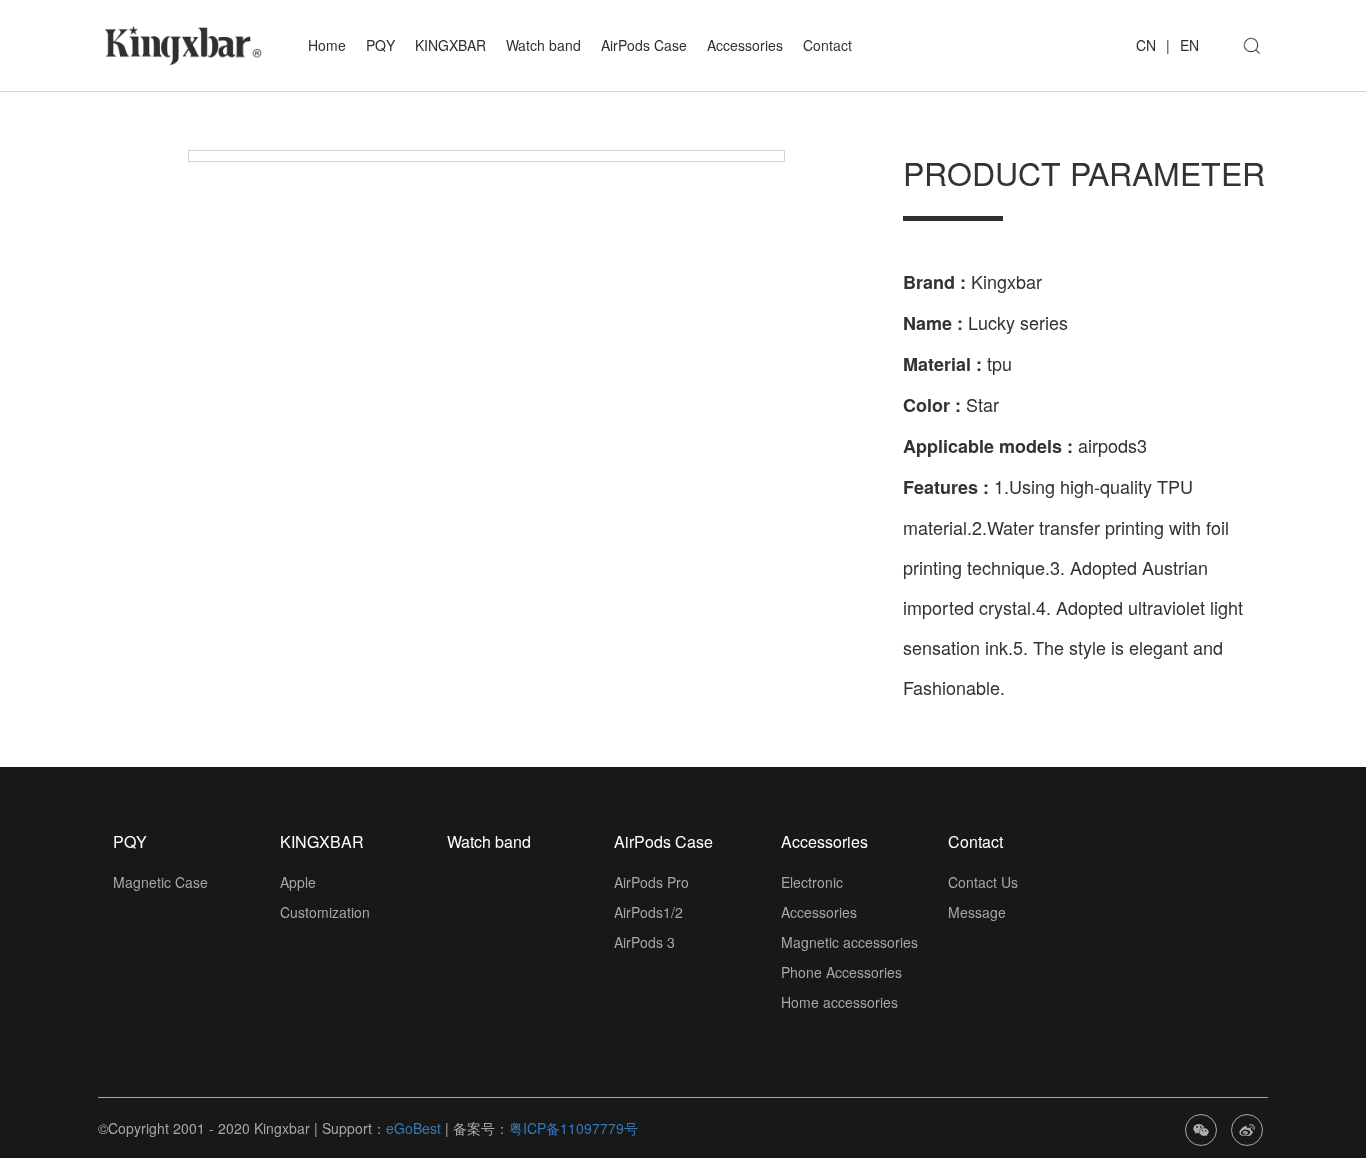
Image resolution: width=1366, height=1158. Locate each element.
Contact (827, 45)
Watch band (543, 45)
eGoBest (413, 1128)
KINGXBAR (450, 45)
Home (327, 45)
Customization (325, 912)
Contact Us (983, 882)
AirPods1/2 (648, 912)
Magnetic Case (160, 882)
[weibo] (1247, 1128)
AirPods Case (644, 45)
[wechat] (1201, 1128)
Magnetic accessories (849, 942)
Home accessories (839, 1002)
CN (1146, 45)
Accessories (745, 45)
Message (977, 912)
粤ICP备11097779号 (573, 1128)
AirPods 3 (644, 942)
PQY (380, 45)
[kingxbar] (183, 43)
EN (1189, 45)
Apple (298, 882)
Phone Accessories (841, 972)
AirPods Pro (651, 882)
